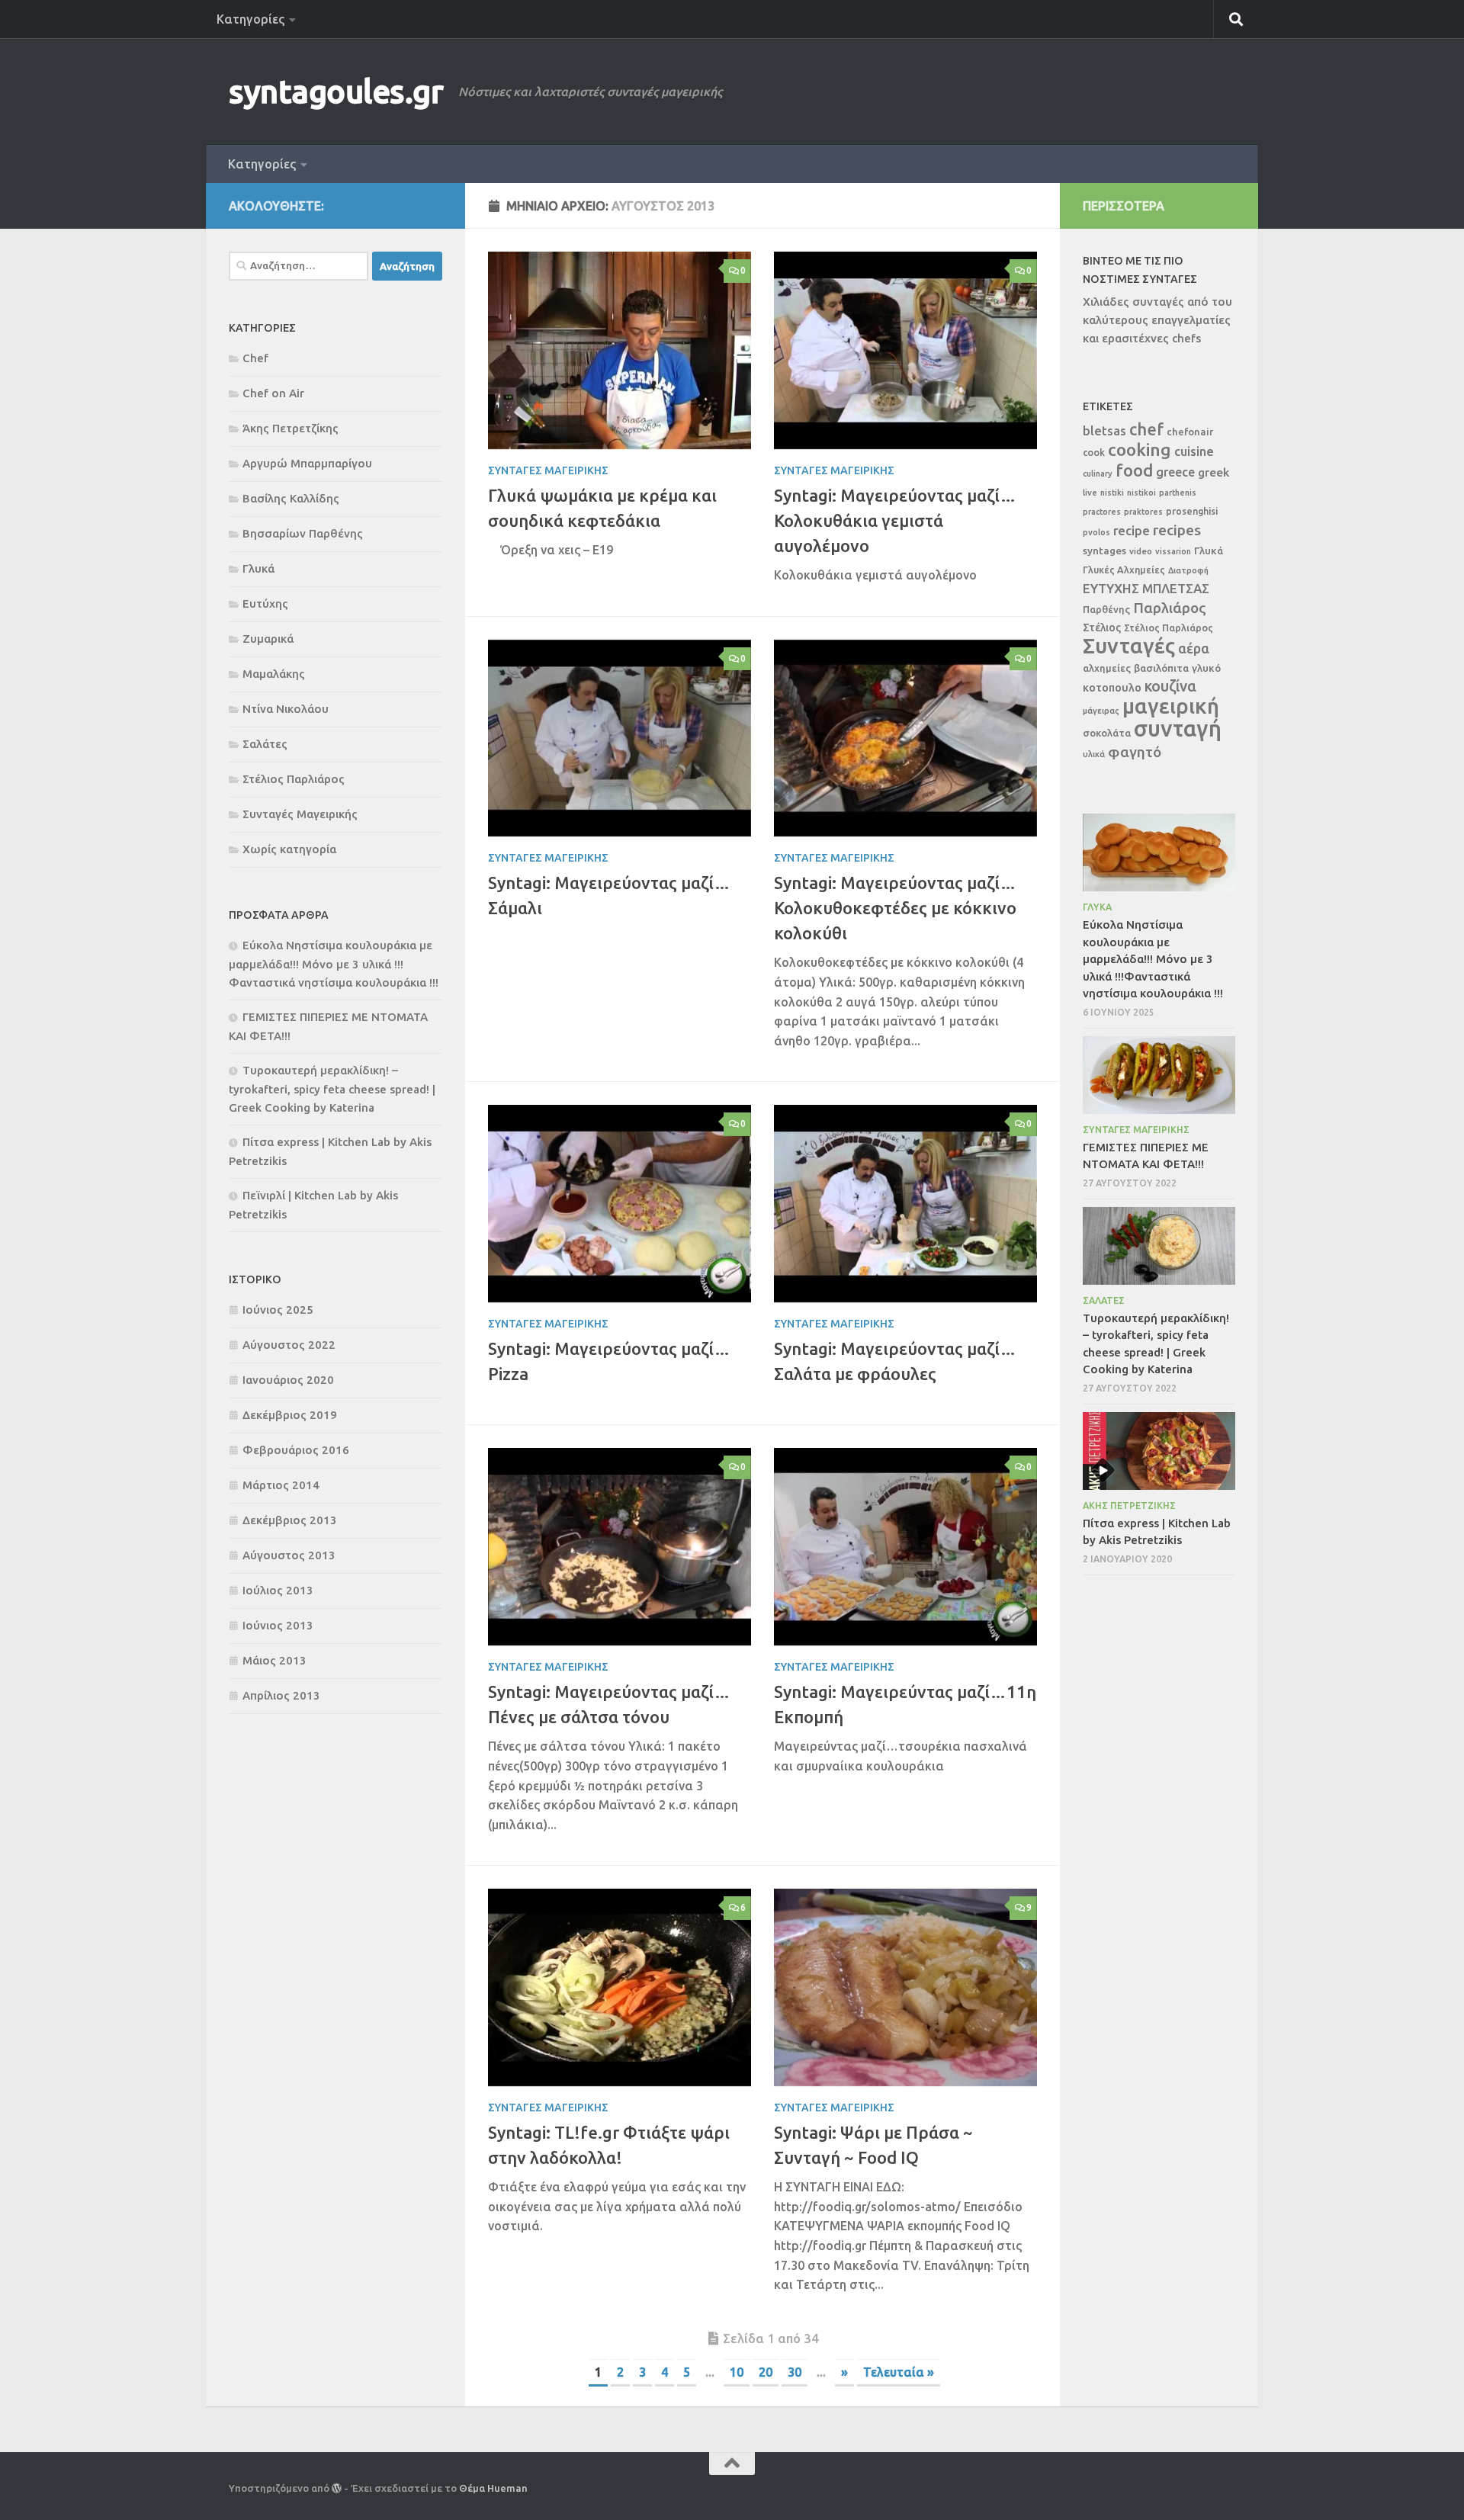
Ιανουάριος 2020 (288, 1380)
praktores (1143, 512)
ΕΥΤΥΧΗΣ (1111, 588)
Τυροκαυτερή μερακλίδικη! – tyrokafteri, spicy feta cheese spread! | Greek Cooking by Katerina (332, 1089)
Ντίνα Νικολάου (286, 709)
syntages (1104, 551)
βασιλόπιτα (1161, 668)
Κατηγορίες (250, 19)
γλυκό (1206, 668)
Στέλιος (1102, 628)
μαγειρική (1171, 706)
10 (737, 2372)
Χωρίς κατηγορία (289, 849)
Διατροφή (1188, 570)
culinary (1098, 474)
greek (1214, 472)
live (1090, 493)
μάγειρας (1101, 711)
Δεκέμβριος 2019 (290, 1415)
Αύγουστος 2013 (289, 1555)
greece (1175, 472)
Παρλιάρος (1170, 608)
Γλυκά (258, 568)
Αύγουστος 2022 (289, 1345)
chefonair (1190, 432)
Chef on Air (273, 393)
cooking (1140, 449)
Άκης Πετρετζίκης (291, 428)
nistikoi (1141, 493)
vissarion (1173, 551)
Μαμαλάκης (274, 674)
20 (766, 2372)
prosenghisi (1192, 511)
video (1141, 551)
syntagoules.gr (336, 91)
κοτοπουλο (1112, 687)
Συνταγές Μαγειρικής (548, 470)
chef (1146, 429)
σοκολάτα (1107, 733)
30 (795, 2372)
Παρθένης (1106, 609)
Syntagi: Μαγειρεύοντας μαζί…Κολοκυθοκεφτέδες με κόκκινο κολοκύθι (895, 908)
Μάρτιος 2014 (281, 1485)
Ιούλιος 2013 (278, 1590)
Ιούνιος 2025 (278, 1310)
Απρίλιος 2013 (281, 1695)
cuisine (1194, 451)
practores (1102, 512)
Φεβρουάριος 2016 (296, 1450)
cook (1094, 452)
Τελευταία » (899, 2372)
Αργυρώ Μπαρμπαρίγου (307, 463)
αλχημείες (1107, 668)
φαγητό (1135, 752)
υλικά (1094, 754)
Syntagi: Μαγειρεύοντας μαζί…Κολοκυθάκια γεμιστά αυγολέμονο (895, 520)
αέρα (1194, 648)
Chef (255, 358)
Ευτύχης (265, 604)
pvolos (1096, 532)
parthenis (1178, 493)
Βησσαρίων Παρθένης (303, 533)
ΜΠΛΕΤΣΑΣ (1176, 588)
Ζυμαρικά (268, 639)
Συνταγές (1129, 645)
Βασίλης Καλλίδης (291, 498)
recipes (1177, 530)
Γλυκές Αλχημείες (1124, 570)
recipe (1132, 530)
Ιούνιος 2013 (278, 1625)
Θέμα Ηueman (493, 2488)
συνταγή (1178, 729)
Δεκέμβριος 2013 (290, 1520)
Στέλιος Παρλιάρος (294, 779)
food (1134, 470)
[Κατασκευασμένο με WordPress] (337, 2488)
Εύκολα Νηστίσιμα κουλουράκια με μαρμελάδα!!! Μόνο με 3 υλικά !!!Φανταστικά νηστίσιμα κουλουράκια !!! (334, 964)
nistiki (1112, 493)
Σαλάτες (265, 744)
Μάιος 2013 (274, 1660)
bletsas (1104, 431)
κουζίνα (1170, 686)
